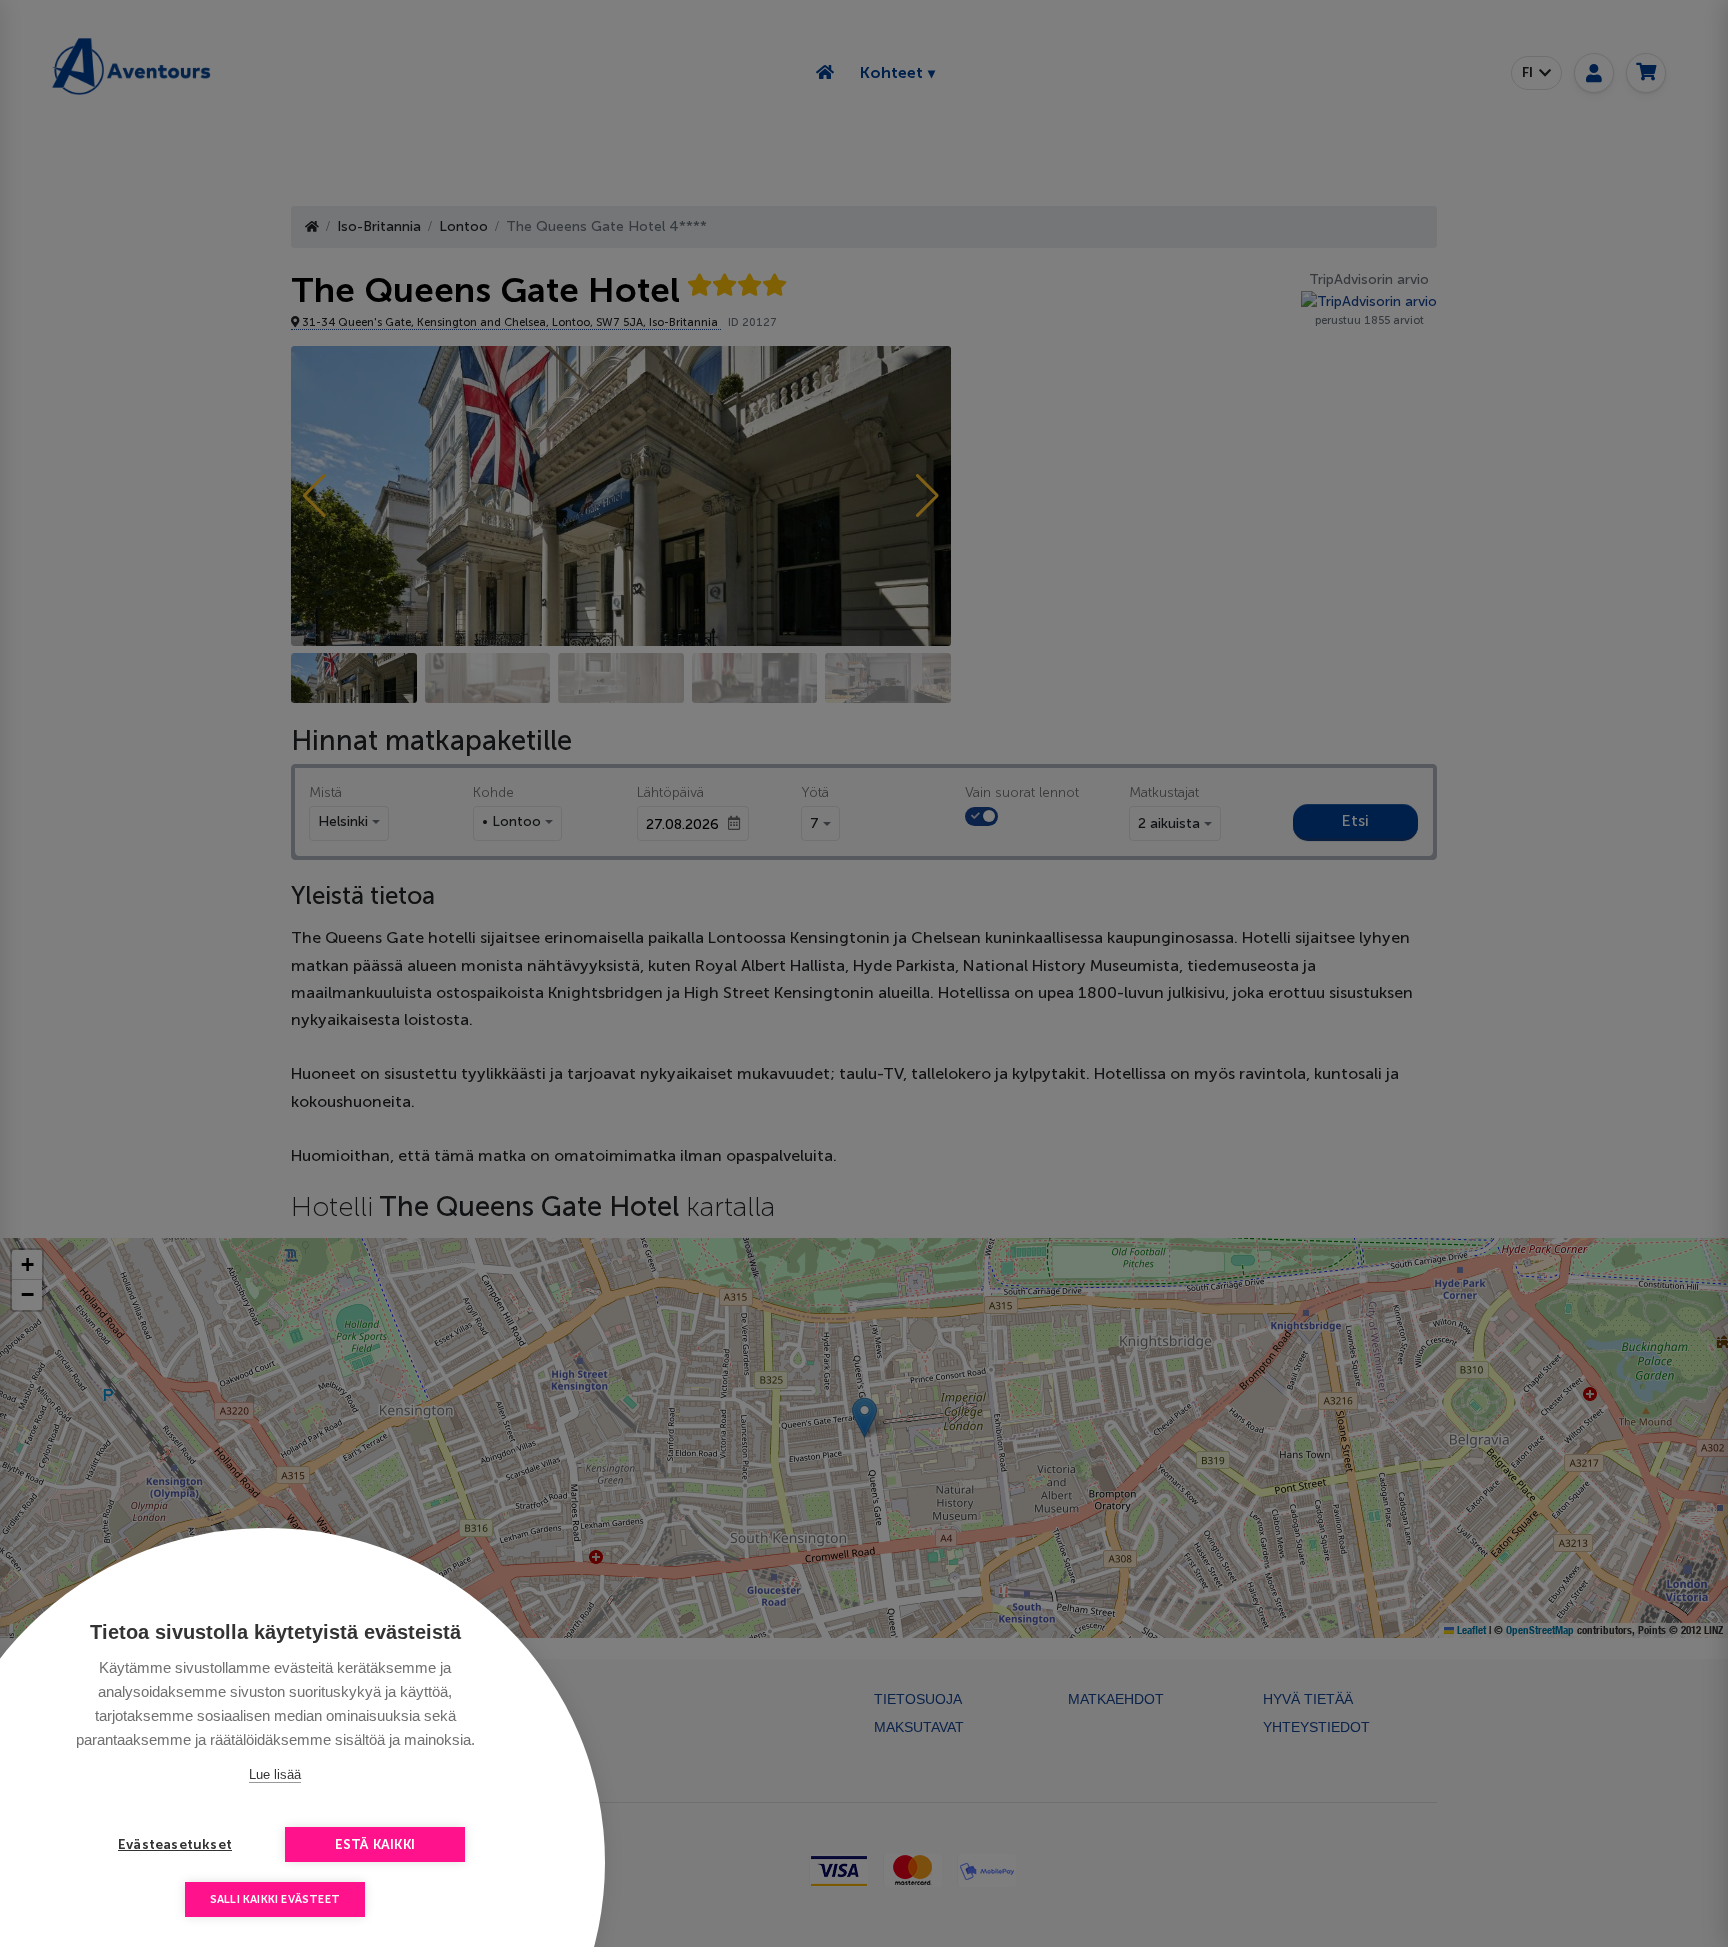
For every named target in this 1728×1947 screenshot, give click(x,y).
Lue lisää (275, 1774)
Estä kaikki (375, 1844)
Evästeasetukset (175, 1844)
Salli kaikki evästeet (275, 1899)
